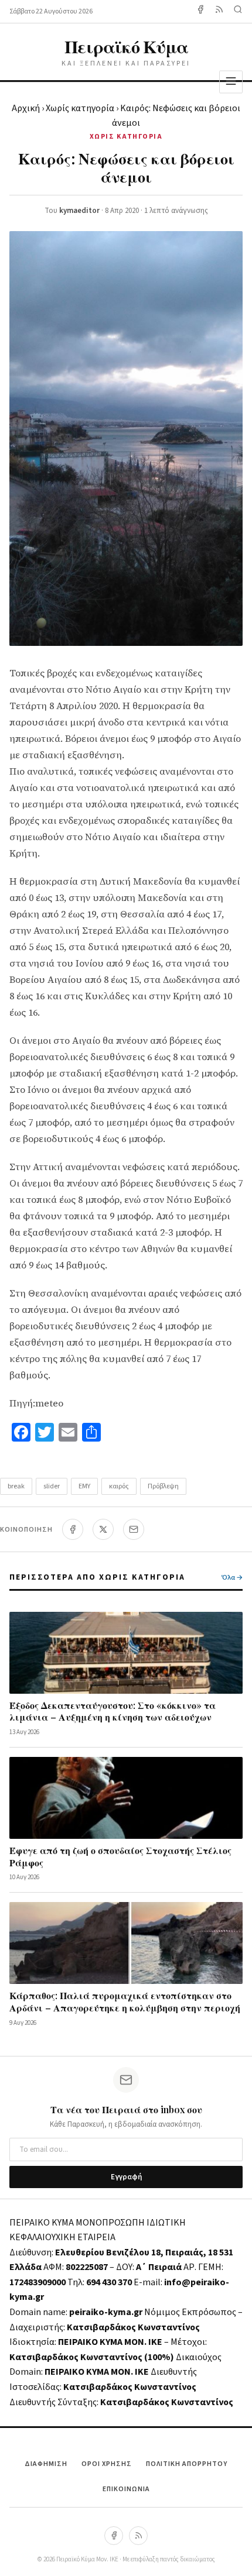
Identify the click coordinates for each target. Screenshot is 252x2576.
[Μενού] (231, 82)
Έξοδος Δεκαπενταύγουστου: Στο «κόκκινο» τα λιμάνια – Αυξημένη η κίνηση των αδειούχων (113, 1711)
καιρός (119, 1486)
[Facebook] (200, 11)
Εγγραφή (126, 2177)
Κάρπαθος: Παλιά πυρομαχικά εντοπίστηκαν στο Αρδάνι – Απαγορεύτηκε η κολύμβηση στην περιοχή (125, 2001)
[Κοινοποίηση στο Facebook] (73, 1529)
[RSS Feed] (219, 11)
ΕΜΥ (84, 1486)
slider (52, 1486)
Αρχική (26, 108)
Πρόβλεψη (163, 1486)
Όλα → (232, 1578)
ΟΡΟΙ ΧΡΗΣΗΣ (107, 2464)
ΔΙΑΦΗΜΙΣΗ (46, 2464)
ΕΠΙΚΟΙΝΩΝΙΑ (126, 2489)
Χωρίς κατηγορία (80, 108)
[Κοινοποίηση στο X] (103, 1529)
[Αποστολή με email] (134, 1529)
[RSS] (138, 2536)
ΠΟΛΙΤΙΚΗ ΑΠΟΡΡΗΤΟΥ (187, 2464)
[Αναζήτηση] (238, 11)
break (16, 1486)
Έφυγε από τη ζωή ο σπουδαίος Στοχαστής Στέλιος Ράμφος (120, 1856)
